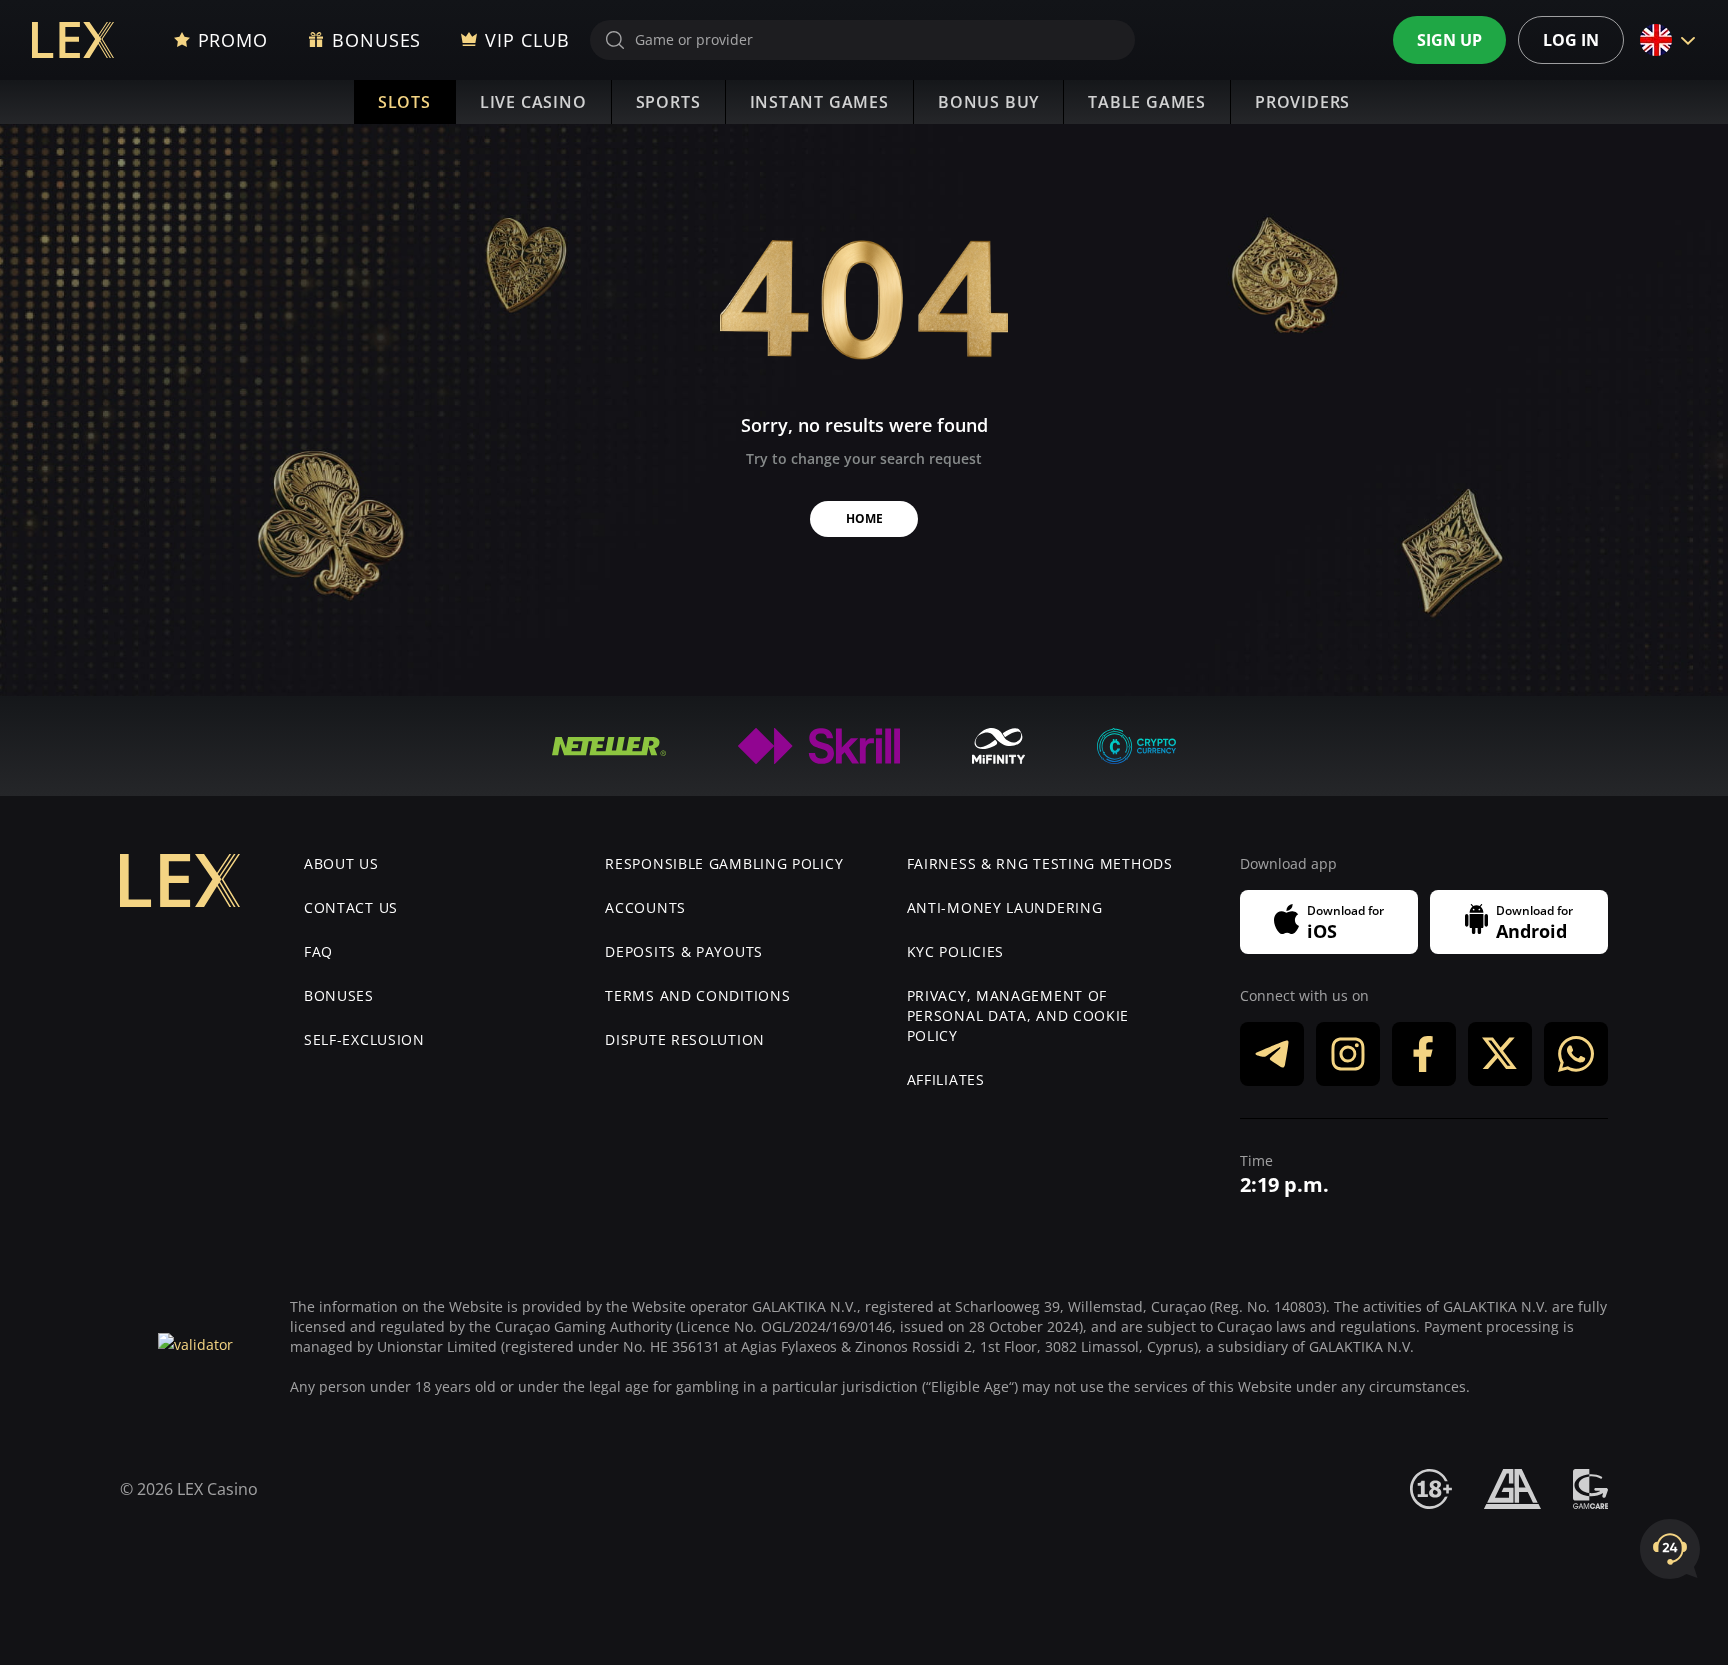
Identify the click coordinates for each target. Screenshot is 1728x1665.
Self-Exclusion (364, 1039)
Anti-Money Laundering (1005, 907)
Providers (1302, 102)
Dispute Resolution (685, 1039)
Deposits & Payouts (684, 951)
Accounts (645, 907)
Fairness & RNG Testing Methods (1040, 863)
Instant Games (819, 102)
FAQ (318, 951)
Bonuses (339, 995)
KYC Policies (955, 951)
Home (864, 518)
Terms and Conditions (697, 995)
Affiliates (946, 1079)
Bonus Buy (988, 102)
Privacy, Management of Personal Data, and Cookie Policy (1018, 1015)
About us (341, 863)
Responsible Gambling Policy (724, 863)
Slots (404, 102)
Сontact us (351, 907)
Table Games (1147, 102)
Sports (668, 102)
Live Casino (533, 102)
